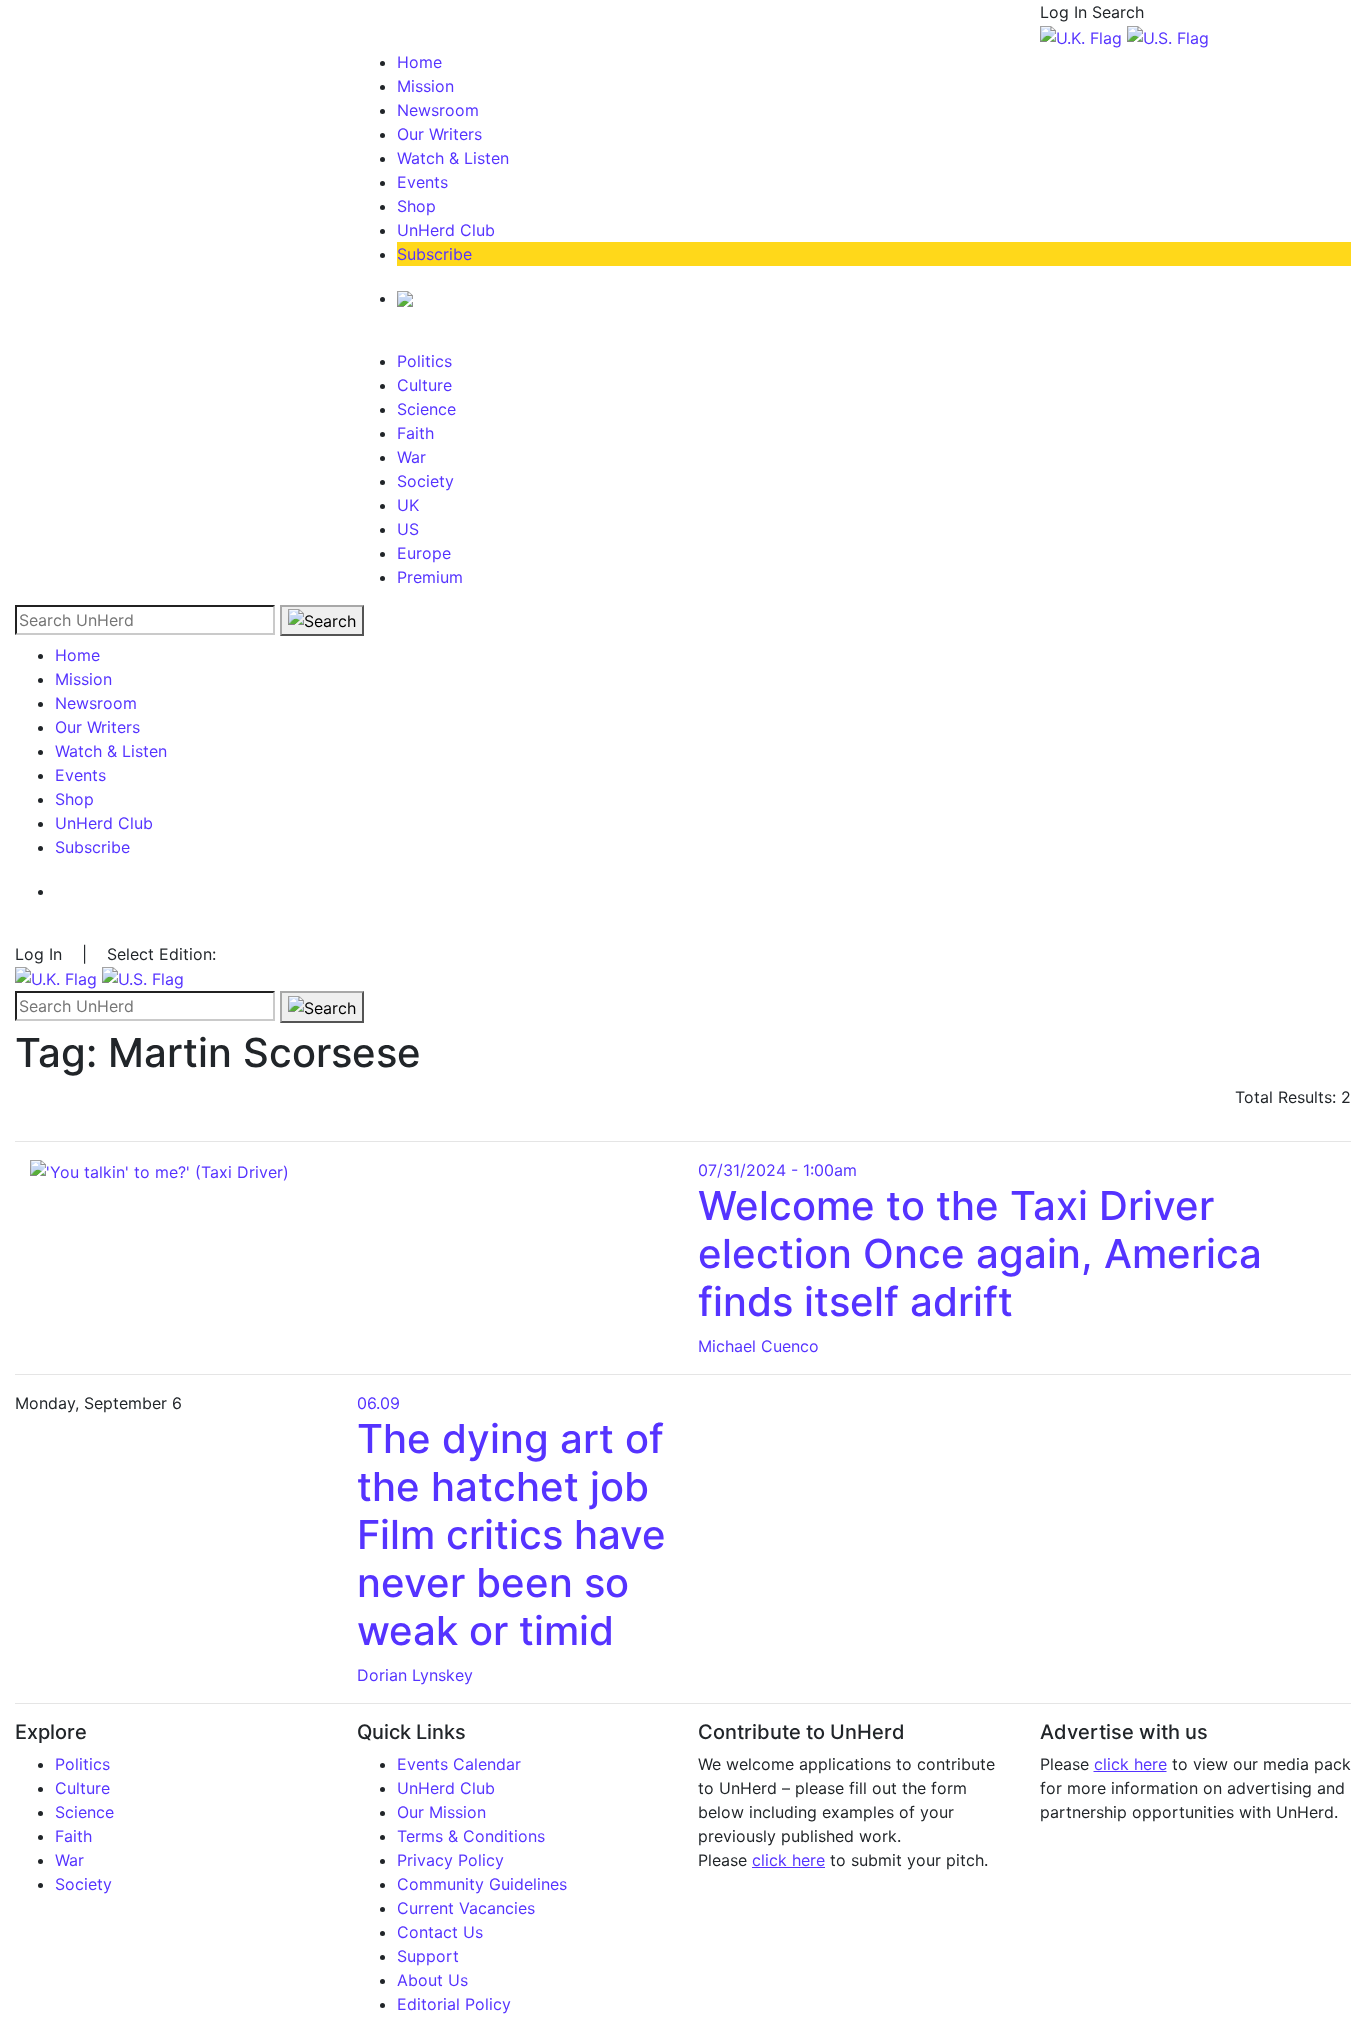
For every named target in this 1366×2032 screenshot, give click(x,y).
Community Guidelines (482, 1884)
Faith (415, 433)
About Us (432, 1980)
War (411, 457)
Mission (425, 86)
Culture (424, 385)
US (408, 529)
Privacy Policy (450, 1860)
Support (428, 1956)
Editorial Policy (454, 2004)
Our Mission (441, 1812)
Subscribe (434, 254)
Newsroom (438, 110)
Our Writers (439, 134)
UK (408, 505)
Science (426, 409)
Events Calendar (459, 1764)
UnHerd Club (446, 230)
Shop (416, 206)
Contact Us (440, 1932)
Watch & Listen (453, 158)
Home (419, 62)
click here (788, 1860)
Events (422, 182)
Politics (424, 361)
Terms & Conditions (471, 1836)
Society (425, 481)
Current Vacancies (466, 1908)
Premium (430, 577)
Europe (424, 553)
